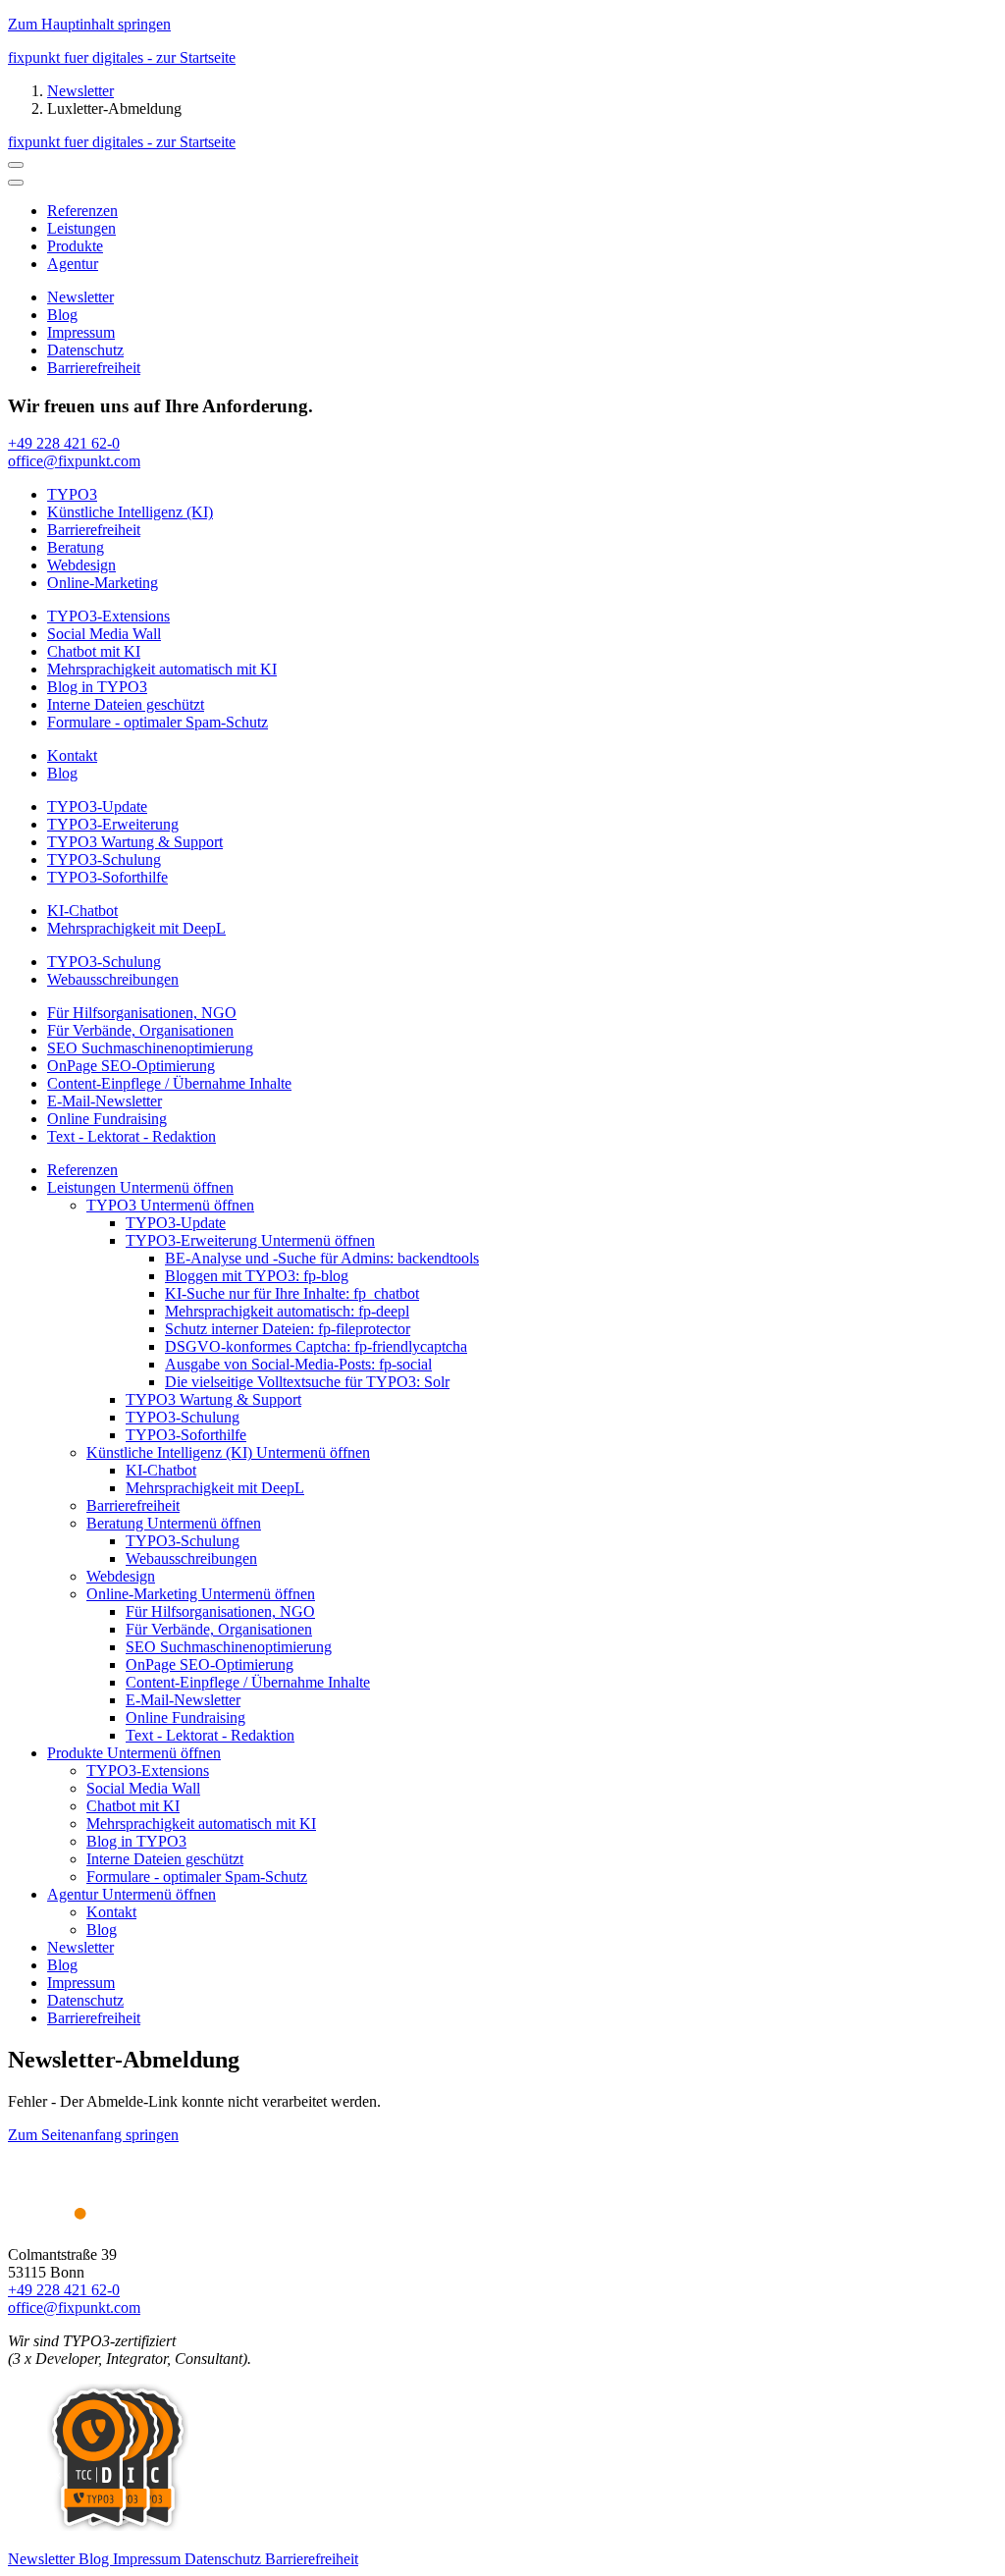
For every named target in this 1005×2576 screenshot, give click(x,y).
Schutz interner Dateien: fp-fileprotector (288, 1329)
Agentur (75, 1894)
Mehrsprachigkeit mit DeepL (215, 1488)
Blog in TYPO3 (136, 1841)
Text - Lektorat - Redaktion (210, 1735)
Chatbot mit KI (133, 1806)
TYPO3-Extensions (148, 1771)
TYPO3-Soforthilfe (186, 1435)
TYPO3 (113, 1205)
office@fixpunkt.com (74, 2308)
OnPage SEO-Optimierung (210, 1664)
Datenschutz (85, 2000)
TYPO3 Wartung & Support (213, 1399)
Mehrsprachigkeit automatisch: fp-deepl (287, 1311)
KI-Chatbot (161, 1470)
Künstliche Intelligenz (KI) (171, 1452)
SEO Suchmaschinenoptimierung (229, 1647)
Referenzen (82, 1170)
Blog (102, 1930)
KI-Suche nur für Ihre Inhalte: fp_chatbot (292, 1293)
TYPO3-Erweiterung (193, 1240)
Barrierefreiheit (133, 1505)
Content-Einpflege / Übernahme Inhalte (248, 1682)
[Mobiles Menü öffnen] (16, 183)
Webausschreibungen (191, 1558)
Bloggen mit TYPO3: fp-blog (257, 1276)
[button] (177, 1187)
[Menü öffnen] (16, 165)
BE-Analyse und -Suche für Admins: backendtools (322, 1258)
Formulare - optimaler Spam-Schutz (197, 1877)
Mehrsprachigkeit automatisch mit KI (201, 1824)
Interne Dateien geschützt (165, 1859)
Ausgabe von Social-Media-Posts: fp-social (298, 1364)
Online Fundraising (185, 1717)
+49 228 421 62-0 (64, 2290)
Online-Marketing (144, 1594)
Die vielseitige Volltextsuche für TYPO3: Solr (307, 1382)
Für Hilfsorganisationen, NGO (220, 1611)
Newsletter (80, 91)
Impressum (81, 1983)
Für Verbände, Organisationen (219, 1629)
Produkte (77, 1753)
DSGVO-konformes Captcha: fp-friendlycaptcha (316, 1346)
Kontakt (111, 1912)
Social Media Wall (143, 1788)
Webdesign (121, 1576)
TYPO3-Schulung (183, 1417)
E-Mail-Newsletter (183, 1700)
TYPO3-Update (176, 1223)
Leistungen (83, 1187)
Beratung (117, 1523)
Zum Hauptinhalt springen (89, 24)
